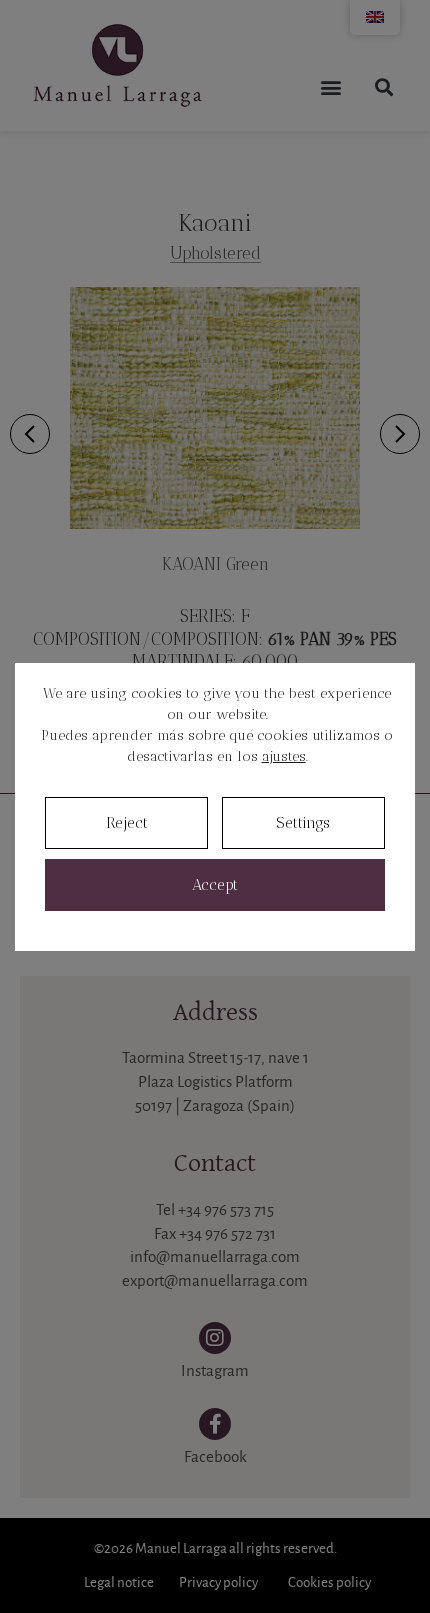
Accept (215, 885)
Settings (303, 823)
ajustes (284, 756)
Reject (127, 823)
